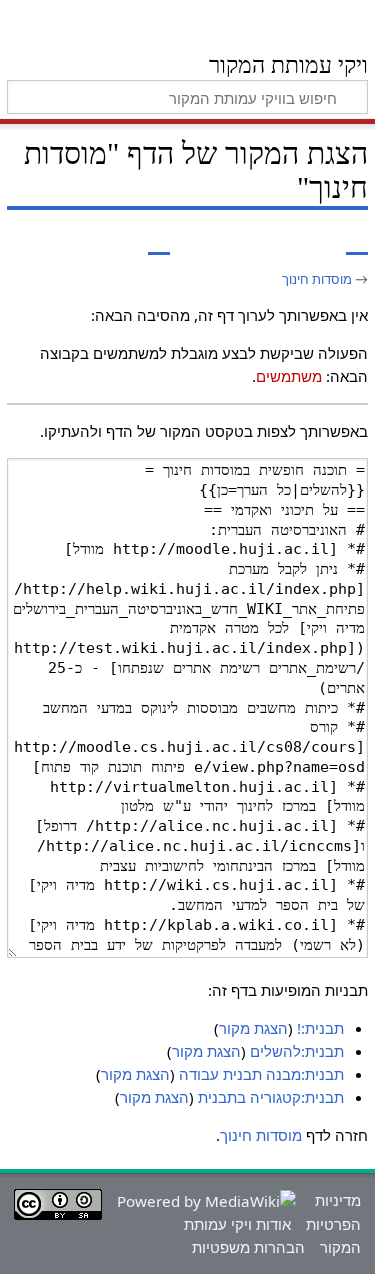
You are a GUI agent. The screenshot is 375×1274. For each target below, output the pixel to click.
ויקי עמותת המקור (288, 67)
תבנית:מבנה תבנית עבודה (261, 1074)
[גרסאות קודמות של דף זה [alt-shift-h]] (122, 240)
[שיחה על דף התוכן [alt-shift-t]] (312, 240)
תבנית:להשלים (297, 1051)
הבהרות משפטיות (248, 1247)
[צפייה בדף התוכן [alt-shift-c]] (357, 240)
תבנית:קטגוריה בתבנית (271, 1097)
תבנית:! (320, 1028)
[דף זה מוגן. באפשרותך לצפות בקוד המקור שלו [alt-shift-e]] (159, 240)
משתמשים (289, 376)
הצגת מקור (253, 1028)
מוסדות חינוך (317, 279)
